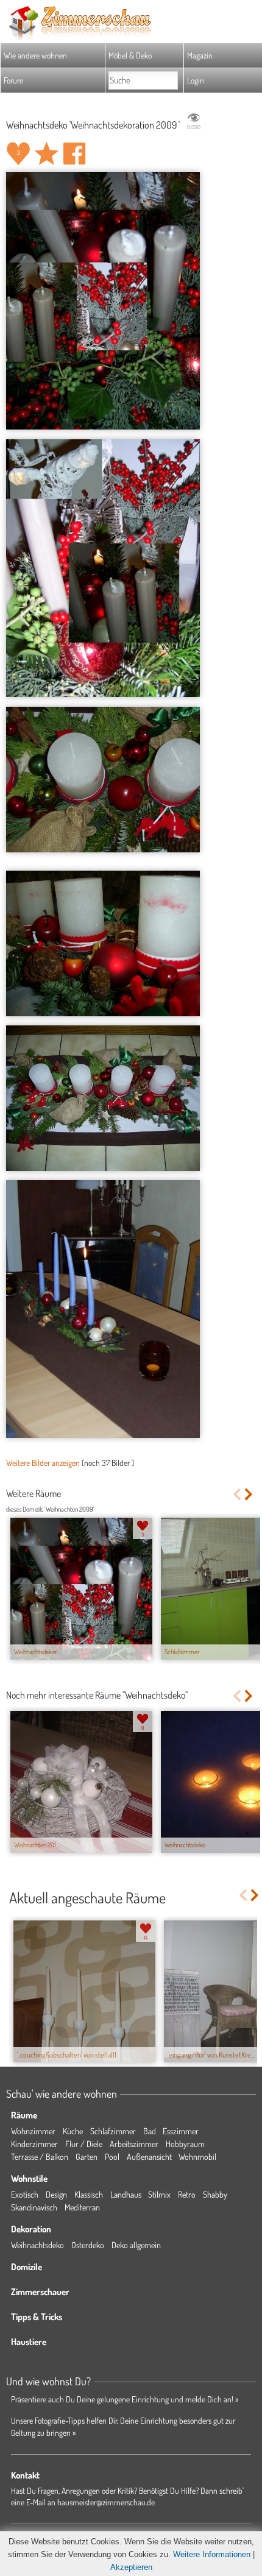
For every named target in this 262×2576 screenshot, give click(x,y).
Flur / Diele (84, 2144)
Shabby (215, 2194)
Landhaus (126, 2194)
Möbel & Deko (130, 55)
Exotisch (25, 2194)
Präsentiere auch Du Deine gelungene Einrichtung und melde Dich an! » (125, 2399)
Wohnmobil (197, 2157)
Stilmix (159, 2194)
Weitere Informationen (212, 2554)
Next (250, 1494)
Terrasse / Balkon (40, 2157)
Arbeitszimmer (134, 2144)
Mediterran (82, 2207)
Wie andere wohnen (35, 55)
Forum (14, 80)
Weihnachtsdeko (37, 2245)
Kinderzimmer (34, 2144)
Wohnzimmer (33, 2131)
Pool (112, 2157)
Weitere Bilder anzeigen (43, 1463)
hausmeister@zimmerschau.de (106, 2502)
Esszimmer (181, 2131)
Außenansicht (149, 2157)
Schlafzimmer (113, 2131)
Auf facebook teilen (74, 154)
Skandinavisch (34, 2207)
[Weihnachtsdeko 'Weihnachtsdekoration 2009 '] (103, 301)
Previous (237, 1494)
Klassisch (89, 2194)
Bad (150, 2131)
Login (196, 80)
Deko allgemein (136, 2245)
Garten (87, 2157)
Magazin (200, 55)
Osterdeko (88, 2245)
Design (56, 2194)
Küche (73, 2131)
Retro (187, 2194)
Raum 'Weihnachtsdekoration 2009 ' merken (46, 154)
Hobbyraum (185, 2144)
